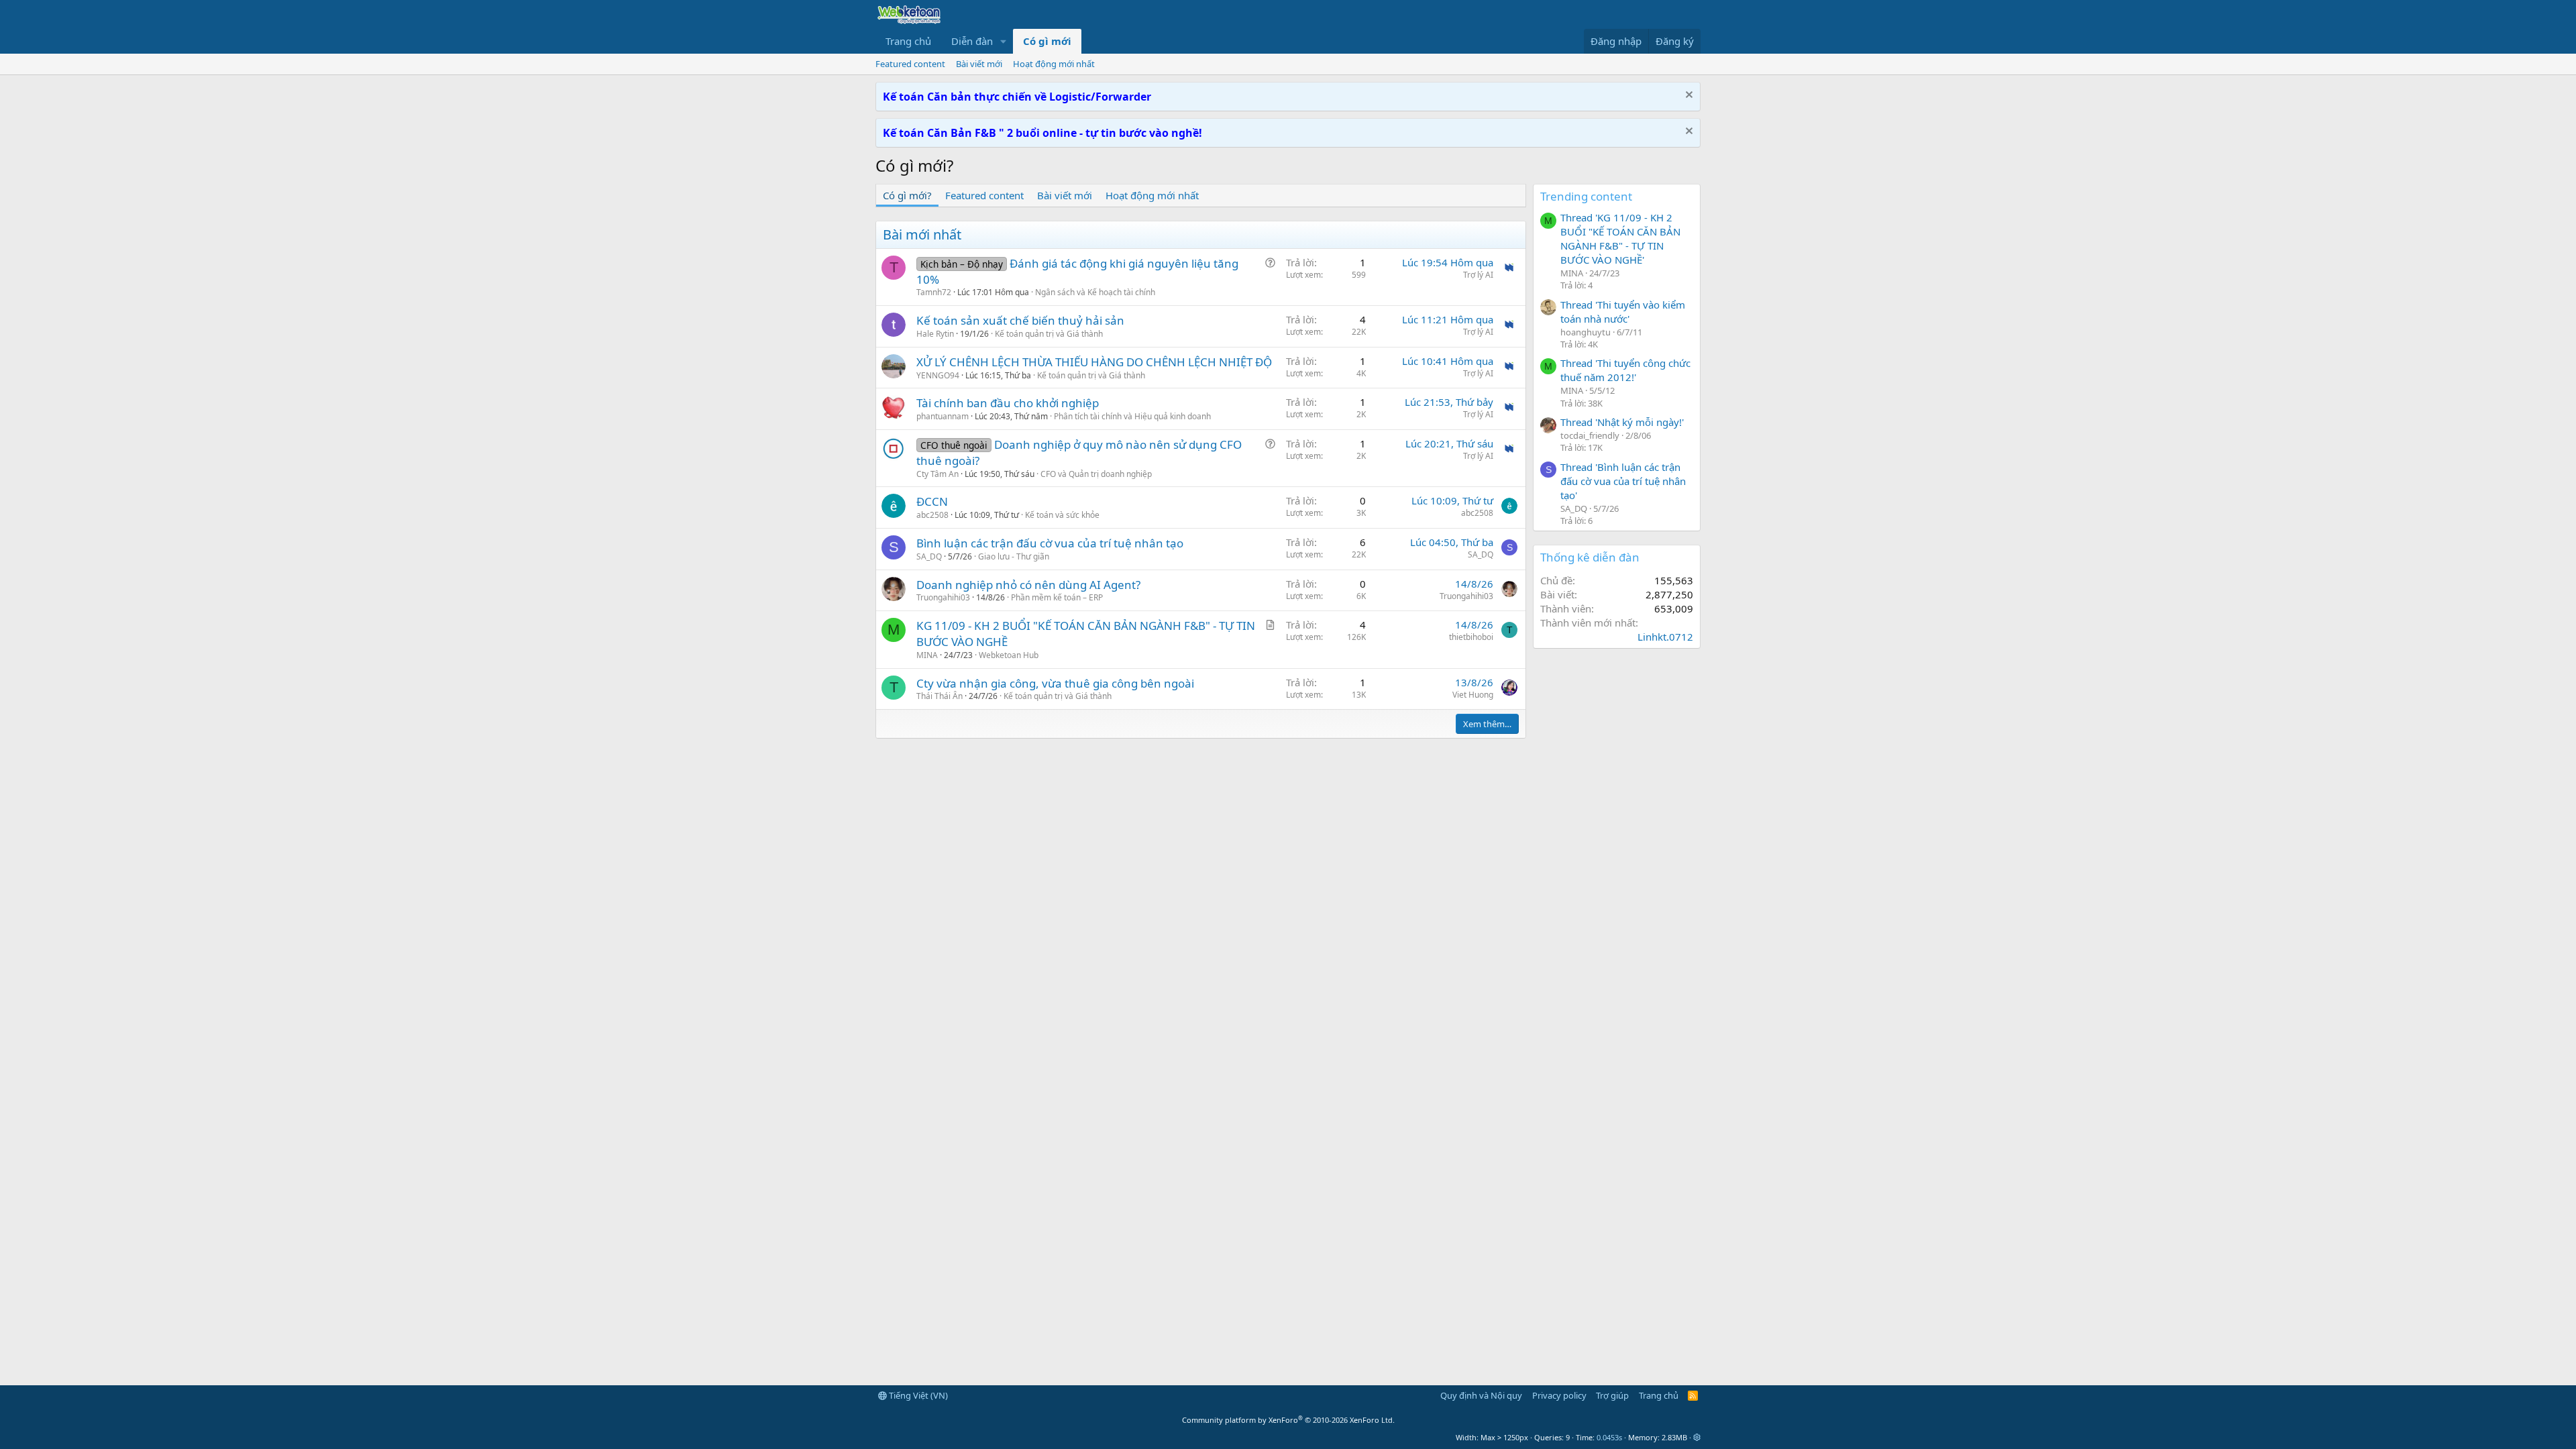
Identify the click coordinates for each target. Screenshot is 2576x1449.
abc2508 (932, 515)
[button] (1004, 41)
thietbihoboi (1471, 637)
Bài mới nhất (922, 234)
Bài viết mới (979, 64)
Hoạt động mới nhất (1054, 64)
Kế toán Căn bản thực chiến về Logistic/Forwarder (1017, 97)
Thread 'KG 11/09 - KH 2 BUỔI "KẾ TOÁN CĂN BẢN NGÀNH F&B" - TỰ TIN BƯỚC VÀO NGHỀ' (1620, 238)
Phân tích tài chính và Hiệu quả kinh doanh (1132, 416)
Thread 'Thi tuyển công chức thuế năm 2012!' (1625, 370)
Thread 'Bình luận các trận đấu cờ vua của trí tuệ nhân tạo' (1623, 481)
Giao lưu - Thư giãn (1014, 556)
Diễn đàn (972, 41)
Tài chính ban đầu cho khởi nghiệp (1008, 403)
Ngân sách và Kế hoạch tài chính (1095, 292)
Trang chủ (908, 41)
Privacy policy (1559, 1395)
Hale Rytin (935, 334)
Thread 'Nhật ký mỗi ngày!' (1622, 422)
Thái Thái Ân (940, 696)
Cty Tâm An (937, 474)
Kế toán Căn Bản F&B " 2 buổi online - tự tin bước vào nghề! (1042, 133)
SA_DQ (929, 556)
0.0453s (1609, 1437)
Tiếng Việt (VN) (917, 1395)
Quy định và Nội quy (1481, 1395)
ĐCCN (932, 501)
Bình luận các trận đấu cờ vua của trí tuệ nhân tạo (1050, 543)
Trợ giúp (1612, 1395)
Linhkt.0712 (1665, 637)
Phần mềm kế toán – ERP (1057, 597)
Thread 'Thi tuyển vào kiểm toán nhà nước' (1623, 312)
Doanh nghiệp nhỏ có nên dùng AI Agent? (1028, 585)
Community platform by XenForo (1288, 1420)
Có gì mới (1047, 41)
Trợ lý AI (1478, 275)
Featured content (910, 64)
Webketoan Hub (1009, 655)
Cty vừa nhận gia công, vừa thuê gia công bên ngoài (1055, 683)
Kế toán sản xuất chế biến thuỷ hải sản (1020, 320)
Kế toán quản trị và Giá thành (1049, 334)
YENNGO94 (938, 375)
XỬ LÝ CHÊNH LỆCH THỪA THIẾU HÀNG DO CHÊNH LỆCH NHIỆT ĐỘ (1094, 362)
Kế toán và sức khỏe (1062, 515)
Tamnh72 (934, 292)
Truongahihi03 (943, 597)
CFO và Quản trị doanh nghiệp (1096, 474)
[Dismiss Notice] (1687, 96)
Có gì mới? (907, 195)
